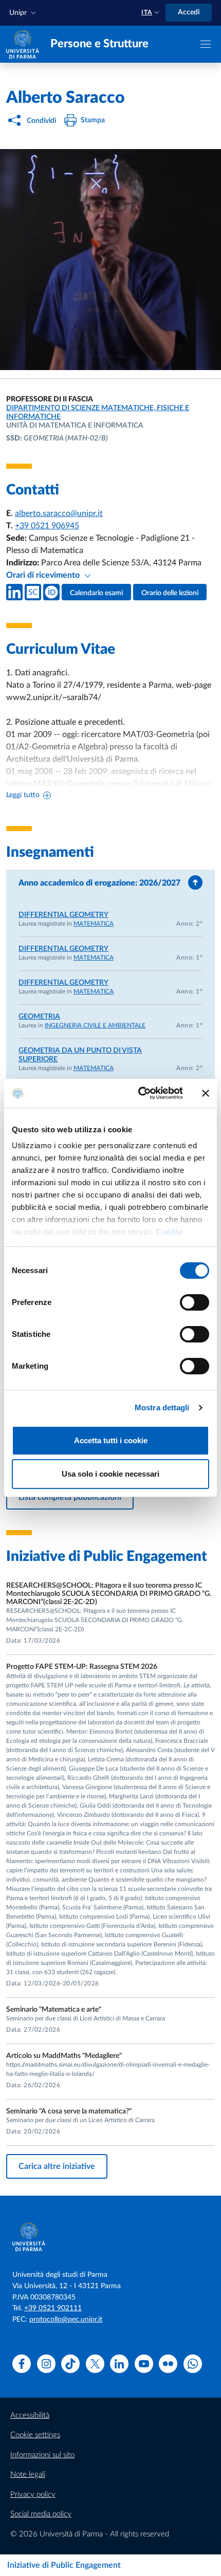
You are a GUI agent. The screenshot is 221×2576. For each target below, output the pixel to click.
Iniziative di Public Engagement (64, 2565)
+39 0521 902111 (53, 2308)
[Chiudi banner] (206, 1093)
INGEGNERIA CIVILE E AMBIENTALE (95, 1025)
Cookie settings (35, 2435)
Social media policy (41, 2514)
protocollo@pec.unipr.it (66, 2320)
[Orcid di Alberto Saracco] (51, 592)
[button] (24, 13)
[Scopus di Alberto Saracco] (33, 592)
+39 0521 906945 (47, 526)
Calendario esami (96, 593)
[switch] (195, 1302)
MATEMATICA (94, 924)
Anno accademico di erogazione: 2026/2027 (99, 883)
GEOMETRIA (39, 1017)
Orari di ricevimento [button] (44, 575)
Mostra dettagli (162, 1407)
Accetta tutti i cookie (111, 1440)
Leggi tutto (23, 795)
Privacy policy (33, 2495)
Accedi (189, 12)
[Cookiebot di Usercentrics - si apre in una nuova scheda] (139, 1093)
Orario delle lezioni (170, 593)
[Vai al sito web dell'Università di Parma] (23, 44)
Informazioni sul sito (42, 2455)
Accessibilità (30, 2415)
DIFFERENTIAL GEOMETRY (63, 915)
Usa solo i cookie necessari (110, 1474)
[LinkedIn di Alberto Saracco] (14, 592)
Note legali (28, 2474)
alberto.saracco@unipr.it (59, 513)
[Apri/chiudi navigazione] (206, 44)
